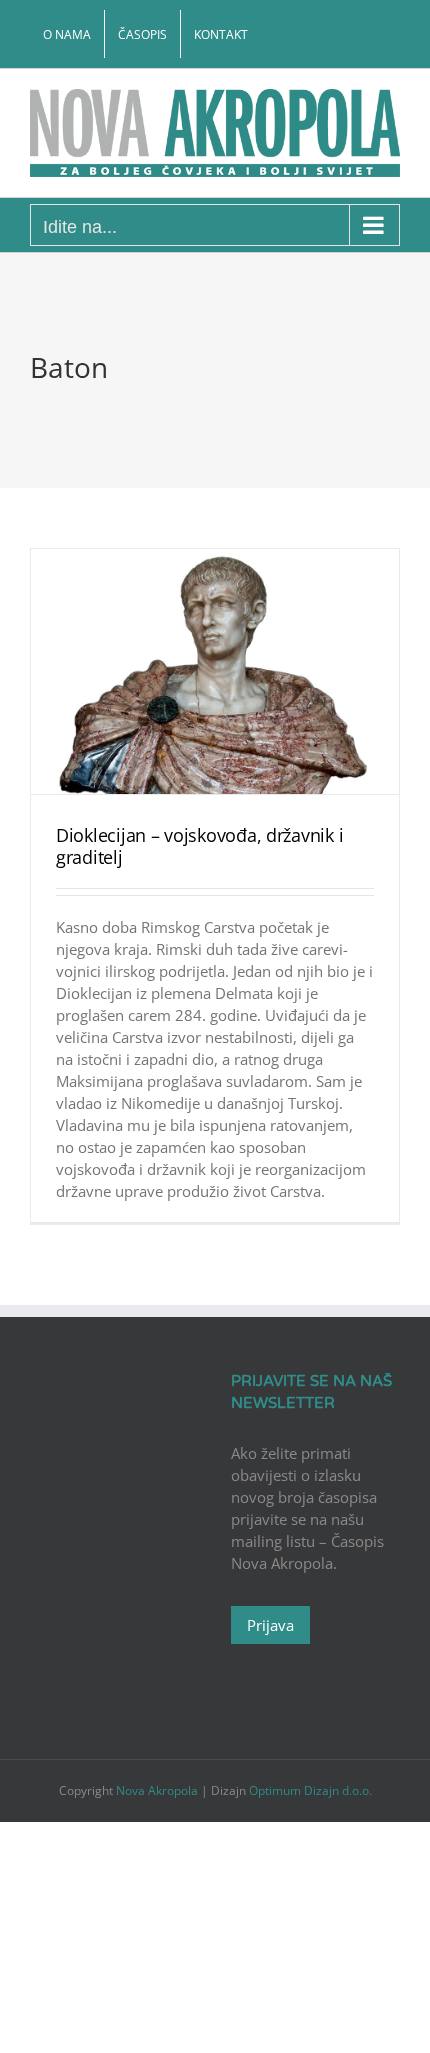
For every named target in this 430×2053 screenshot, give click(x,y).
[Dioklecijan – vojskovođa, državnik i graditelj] (215, 671)
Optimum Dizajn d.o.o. (310, 1790)
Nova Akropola (158, 1790)
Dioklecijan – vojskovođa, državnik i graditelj (199, 846)
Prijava (270, 1625)
